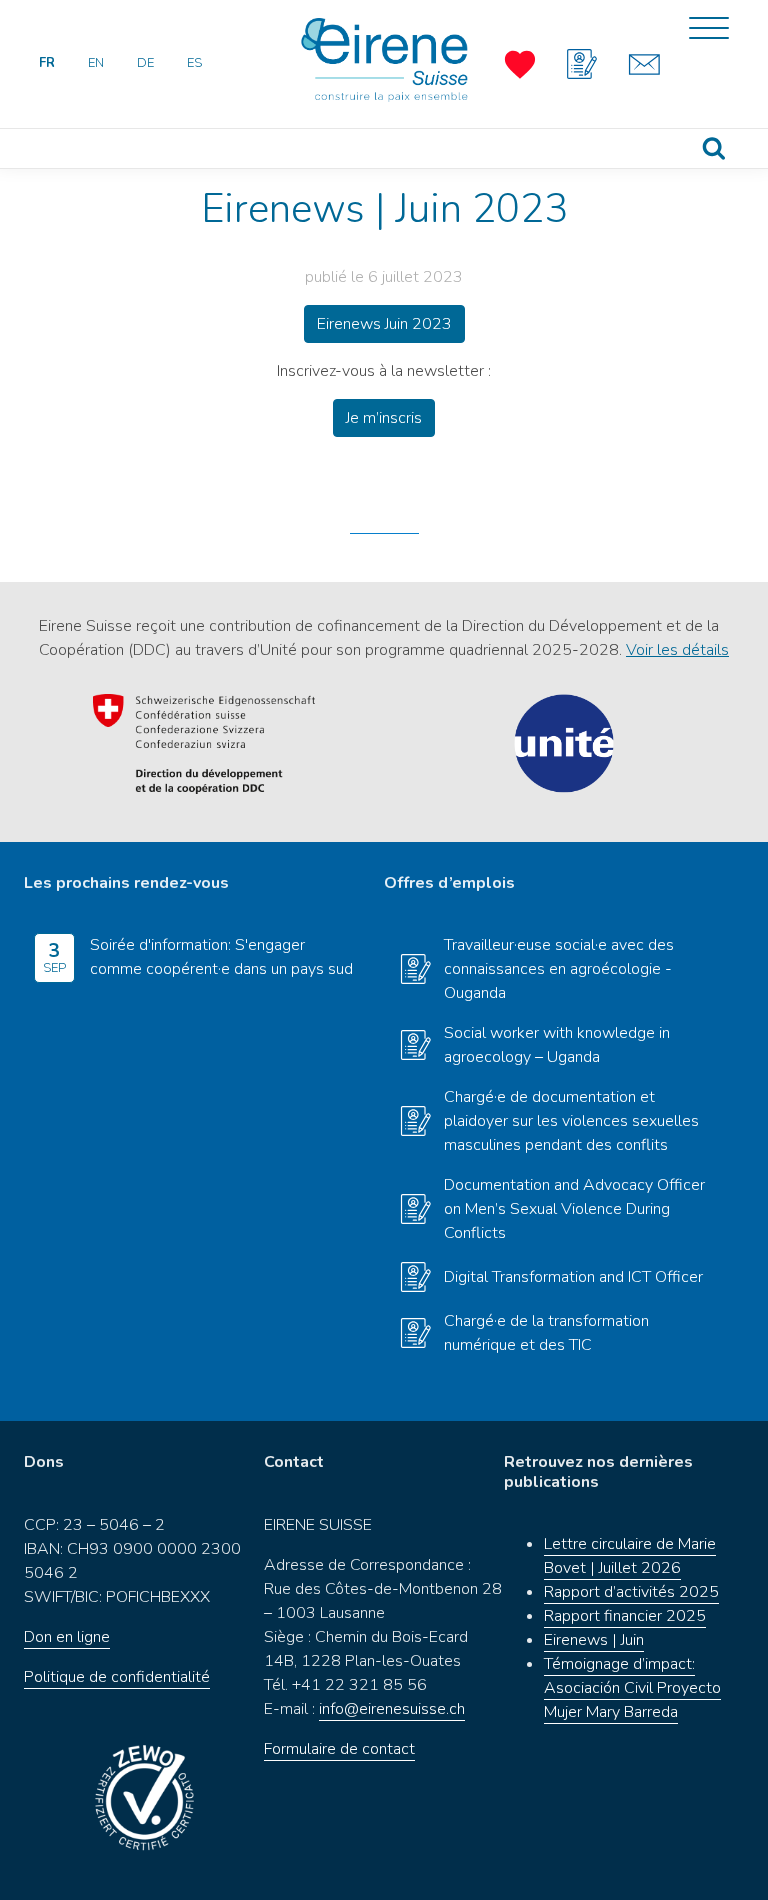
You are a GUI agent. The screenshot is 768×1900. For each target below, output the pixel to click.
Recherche (714, 148)
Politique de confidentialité (117, 1677)
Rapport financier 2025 (625, 1616)
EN (96, 63)
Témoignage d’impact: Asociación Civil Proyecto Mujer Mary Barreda (632, 1688)
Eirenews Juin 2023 (384, 324)
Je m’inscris (384, 418)
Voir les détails (677, 650)
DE (145, 63)
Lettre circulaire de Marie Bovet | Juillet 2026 (630, 1556)
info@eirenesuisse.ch (392, 1709)
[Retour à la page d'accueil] (384, 60)
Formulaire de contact (339, 1749)
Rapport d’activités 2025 (631, 1592)
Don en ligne (67, 1637)
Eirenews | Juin (594, 1640)
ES (194, 63)
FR (47, 63)
